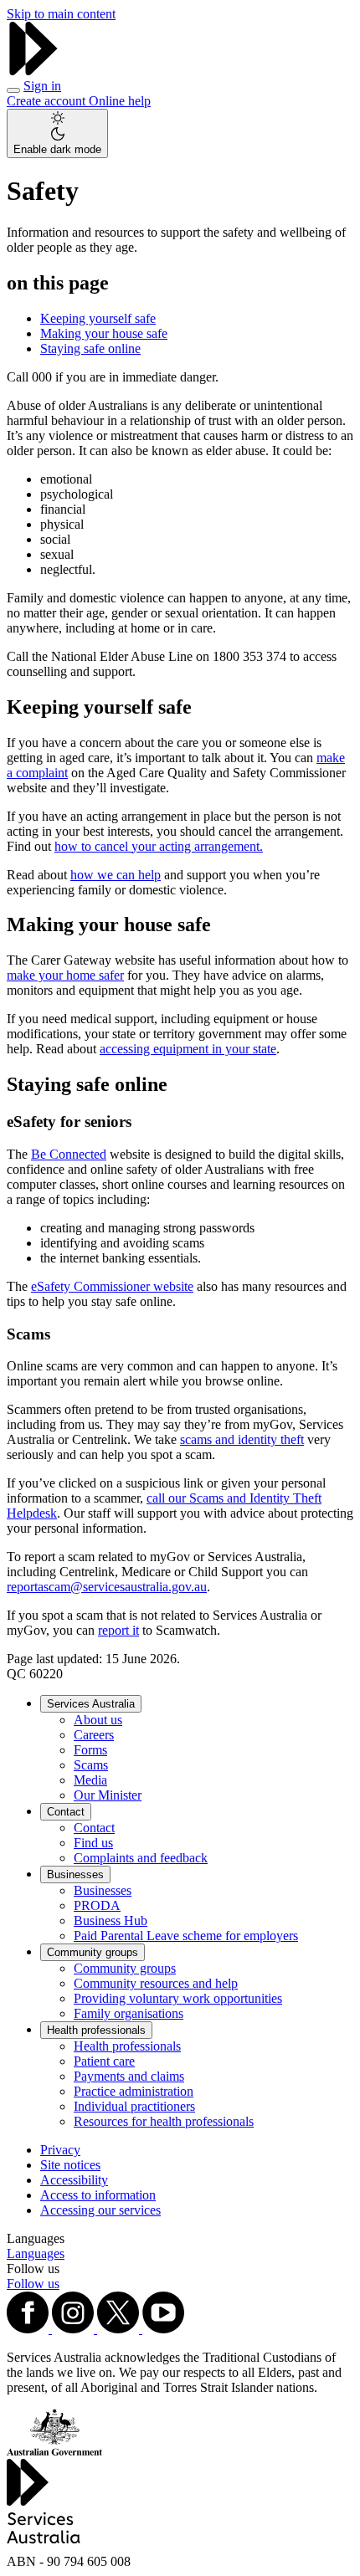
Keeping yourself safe (98, 318)
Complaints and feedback (141, 1858)
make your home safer (65, 975)
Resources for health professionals (164, 2121)
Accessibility (74, 2180)
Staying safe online (90, 348)
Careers (94, 1735)
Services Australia (91, 1704)
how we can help (116, 875)
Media (90, 1780)
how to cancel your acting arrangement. (159, 846)
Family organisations (129, 2013)
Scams (91, 1765)
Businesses (75, 1874)
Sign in (42, 86)
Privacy (60, 2150)
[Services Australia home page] (33, 71)
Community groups (93, 1952)
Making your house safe (104, 333)
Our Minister (108, 1795)
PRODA (97, 1905)
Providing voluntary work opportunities (178, 1998)
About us (98, 1720)
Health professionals (96, 2030)
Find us (93, 1843)
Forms (90, 1750)
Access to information (98, 2195)
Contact (66, 1812)
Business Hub (111, 1920)
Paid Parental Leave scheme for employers (186, 1936)
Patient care (104, 2061)
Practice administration (134, 2091)
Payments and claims (129, 2076)
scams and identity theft (242, 1439)
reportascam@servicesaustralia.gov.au (107, 1587)
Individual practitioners (134, 2106)
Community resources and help (156, 1983)
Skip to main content (61, 14)
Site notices (70, 2165)
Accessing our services (100, 2210)
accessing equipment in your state (188, 1049)
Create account (48, 101)
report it (118, 1630)
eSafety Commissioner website (112, 1286)
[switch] (57, 133)
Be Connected (69, 1154)
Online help (120, 101)
